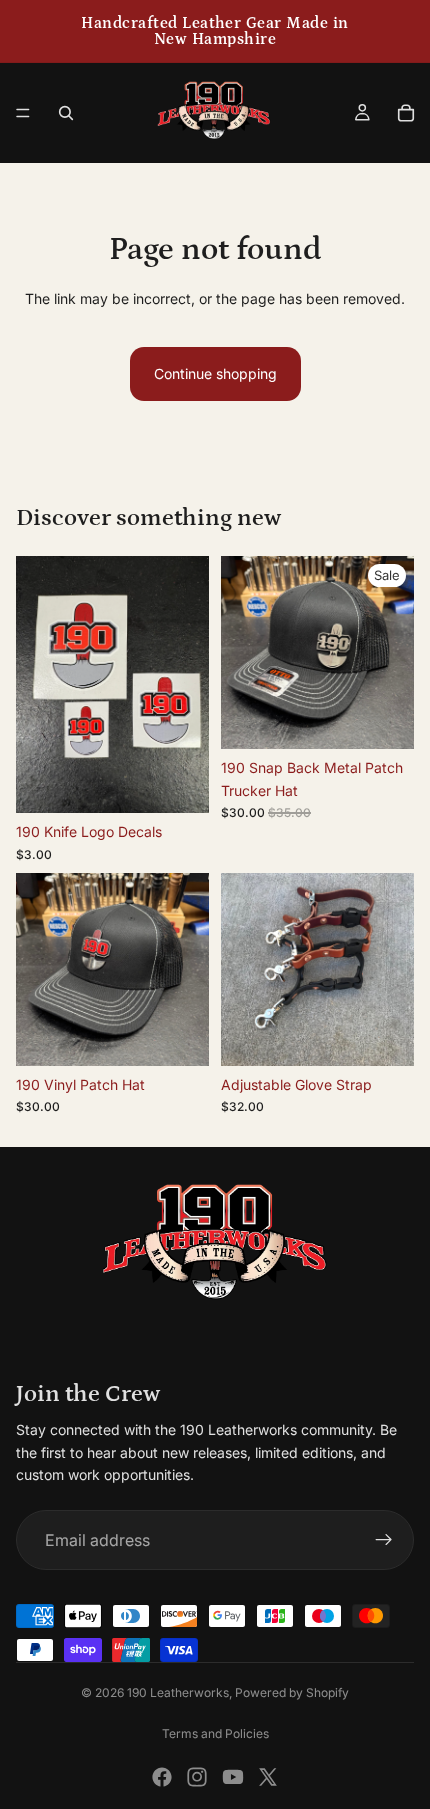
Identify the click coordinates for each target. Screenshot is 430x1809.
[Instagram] (197, 1777)
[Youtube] (233, 1777)
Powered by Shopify (292, 1692)
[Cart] (406, 113)
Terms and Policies (215, 1733)
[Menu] (23, 113)
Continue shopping (215, 373)
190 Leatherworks (178, 1692)
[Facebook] (162, 1777)
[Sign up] (384, 1540)
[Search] (66, 113)
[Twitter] (268, 1777)
